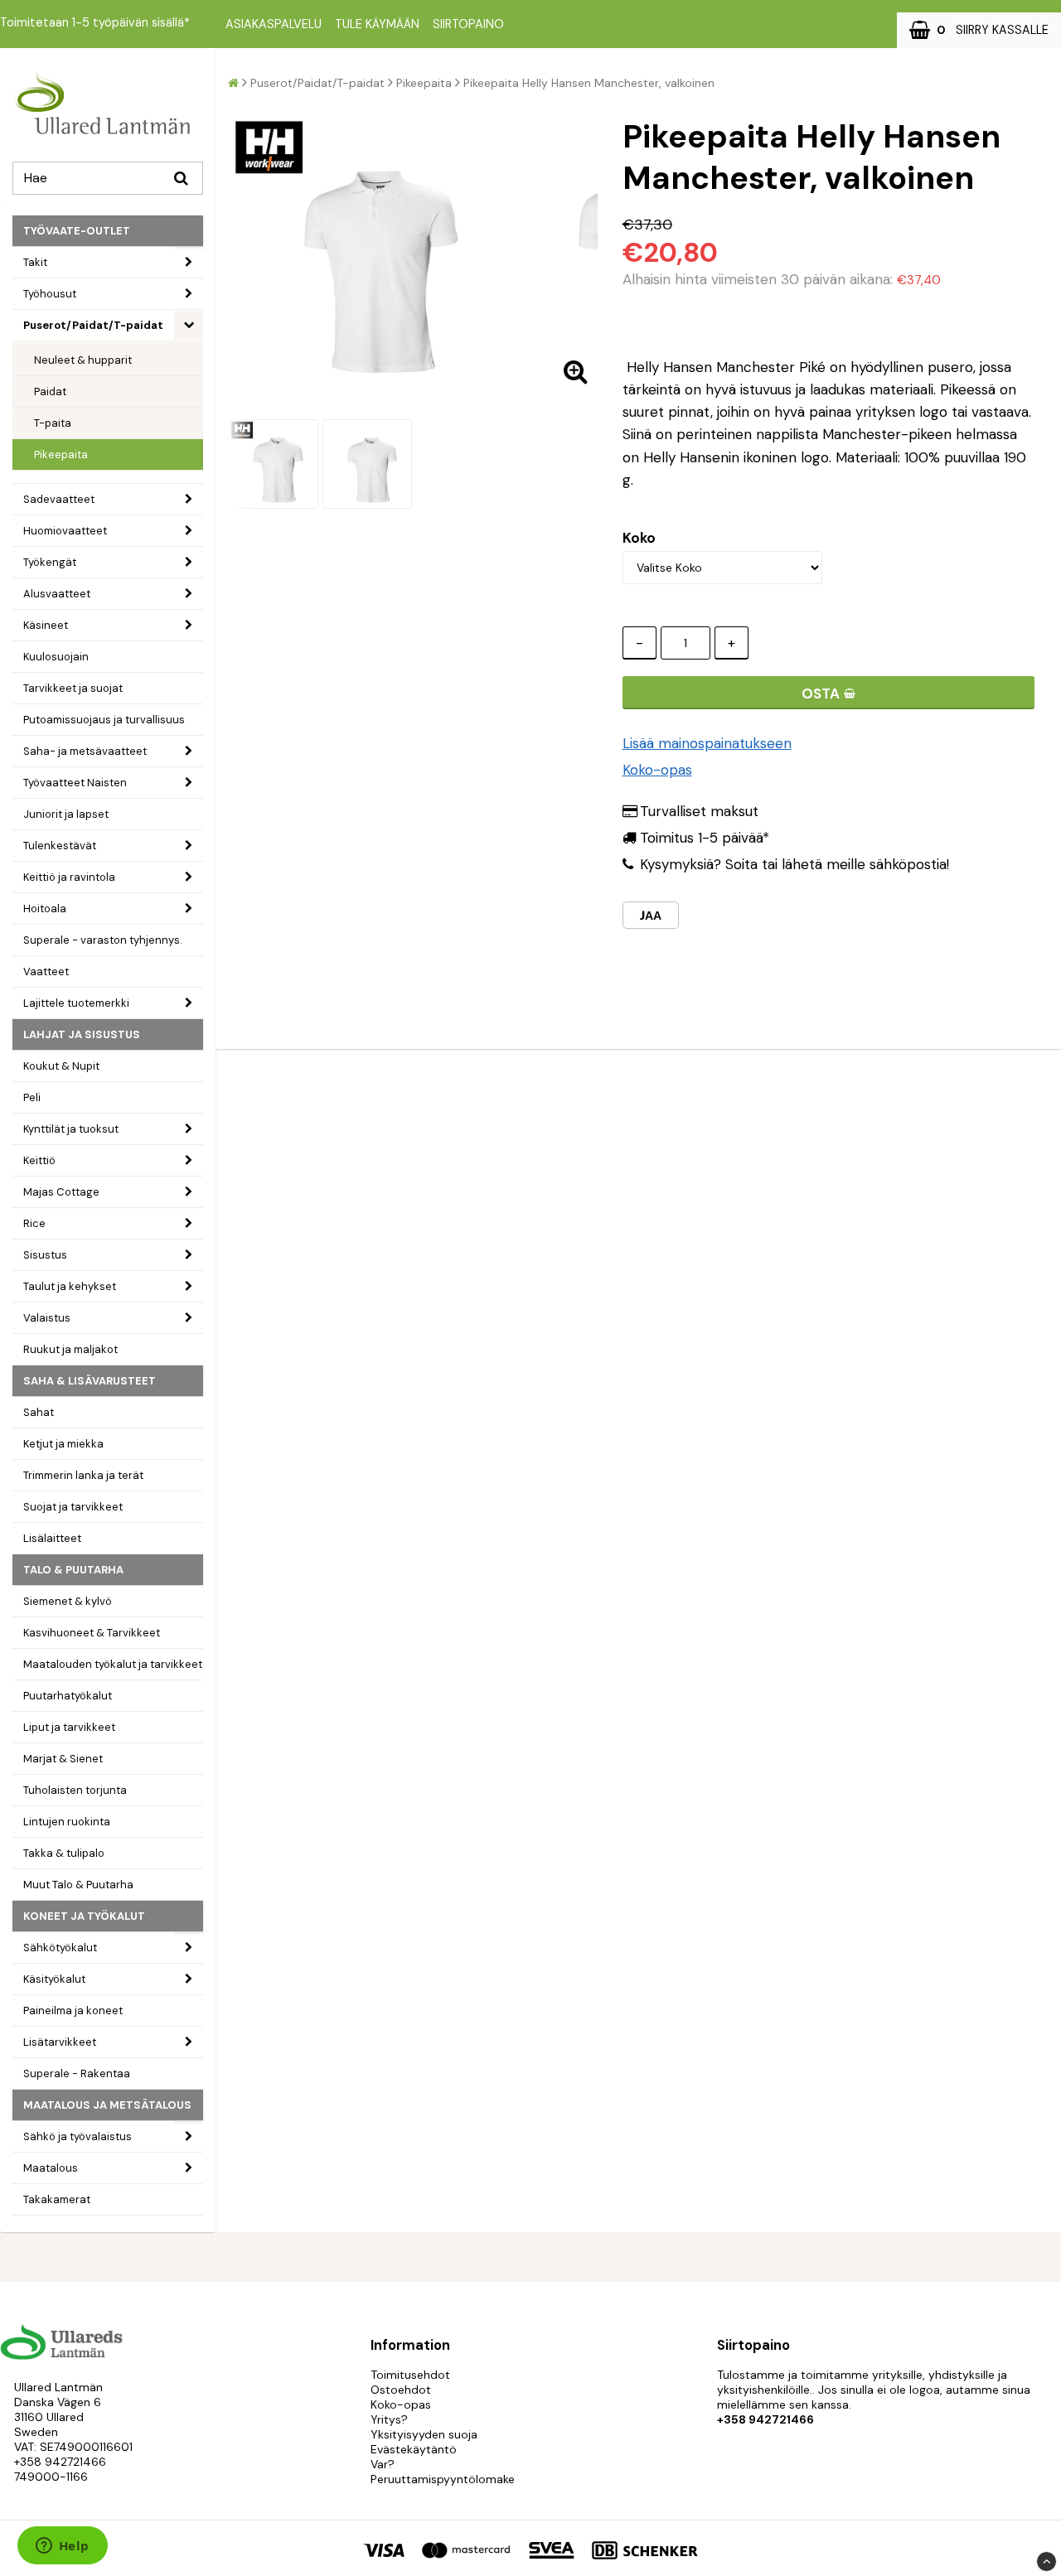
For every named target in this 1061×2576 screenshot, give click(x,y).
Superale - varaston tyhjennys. (103, 940)
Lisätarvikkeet (60, 2042)
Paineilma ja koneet (73, 2011)
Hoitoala (45, 909)
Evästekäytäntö (414, 2449)
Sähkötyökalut (60, 1948)
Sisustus (45, 1255)
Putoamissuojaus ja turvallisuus (104, 720)
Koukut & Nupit (61, 1066)
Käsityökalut (54, 1979)
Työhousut (50, 294)
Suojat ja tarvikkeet (73, 1507)
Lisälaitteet (52, 1538)
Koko (639, 538)
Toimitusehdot (410, 2375)
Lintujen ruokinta (67, 1822)
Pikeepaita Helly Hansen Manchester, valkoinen (589, 83)
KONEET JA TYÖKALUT (84, 1916)
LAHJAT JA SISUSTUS (82, 1034)
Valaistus (47, 1318)
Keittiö (39, 1160)
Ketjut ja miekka (63, 1444)
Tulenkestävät (60, 846)
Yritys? (389, 2419)
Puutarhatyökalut (68, 1696)
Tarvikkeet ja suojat (73, 688)
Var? (383, 2464)
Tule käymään (377, 24)
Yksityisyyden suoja (424, 2434)
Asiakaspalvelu (274, 24)
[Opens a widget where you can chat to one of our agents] (62, 2547)
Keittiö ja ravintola (69, 877)
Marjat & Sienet (63, 1759)
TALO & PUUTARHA (73, 1570)
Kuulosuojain (56, 657)
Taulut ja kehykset (70, 1286)
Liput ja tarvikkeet (69, 1727)
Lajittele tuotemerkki (76, 1003)
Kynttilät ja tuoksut (71, 1129)
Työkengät (50, 562)
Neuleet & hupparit (83, 360)
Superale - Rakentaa (77, 2073)
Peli (32, 1097)
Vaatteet (46, 971)
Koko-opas (657, 770)
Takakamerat (57, 2199)
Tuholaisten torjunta (75, 1790)
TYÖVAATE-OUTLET (77, 231)
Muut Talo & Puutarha (78, 1885)
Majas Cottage (61, 1192)
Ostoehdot (401, 2390)
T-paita (53, 423)
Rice (34, 1223)
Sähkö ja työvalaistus (78, 2136)
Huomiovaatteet (65, 531)
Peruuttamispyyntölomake (443, 2479)
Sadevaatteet (59, 499)
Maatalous (51, 2168)
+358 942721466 (60, 2462)
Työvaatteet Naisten (75, 783)
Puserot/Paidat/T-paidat (93, 325)
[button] (979, 30)
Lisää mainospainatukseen (707, 743)
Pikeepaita (61, 454)
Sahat (39, 1412)
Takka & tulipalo (64, 1853)
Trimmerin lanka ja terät (83, 1475)
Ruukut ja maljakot (70, 1349)
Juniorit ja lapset (66, 814)
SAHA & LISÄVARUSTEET (90, 1381)
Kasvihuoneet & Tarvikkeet (92, 1633)
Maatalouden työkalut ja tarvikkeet (113, 1664)
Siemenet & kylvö (68, 1601)
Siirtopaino (468, 24)
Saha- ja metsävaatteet (85, 751)
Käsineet (46, 625)
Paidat (50, 391)
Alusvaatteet (57, 594)
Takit (35, 262)
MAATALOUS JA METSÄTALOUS (107, 2105)
